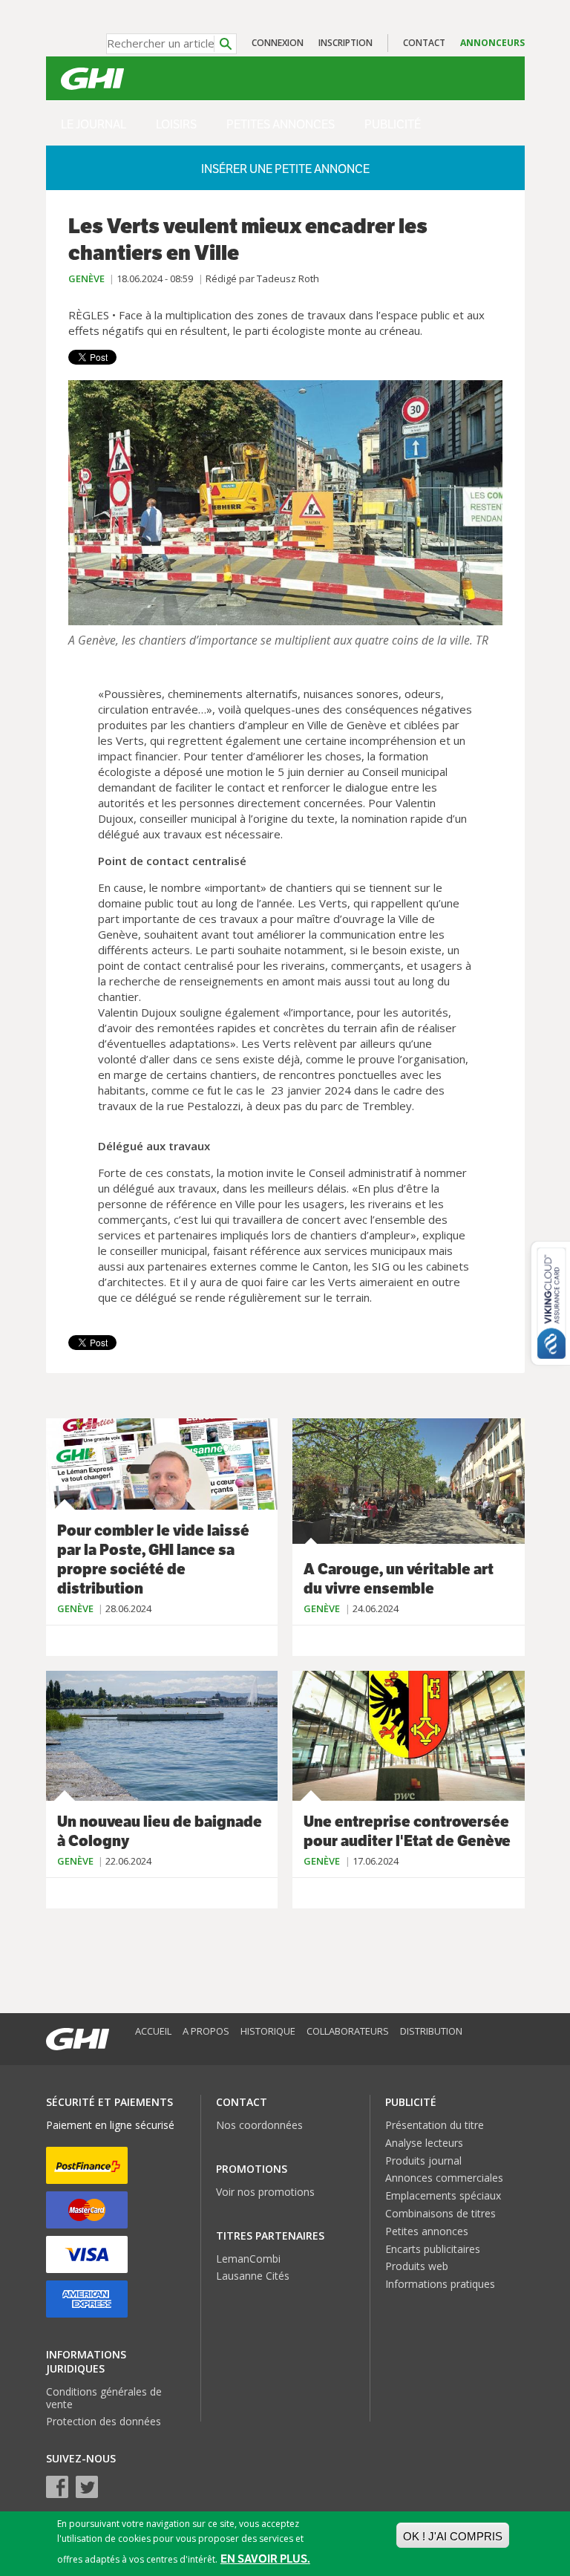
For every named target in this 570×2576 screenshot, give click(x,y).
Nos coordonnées (259, 2125)
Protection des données (104, 2421)
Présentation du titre (435, 2125)
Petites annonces (281, 124)
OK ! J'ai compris (453, 2536)
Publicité (393, 124)
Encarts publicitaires (433, 2249)
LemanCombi (248, 2259)
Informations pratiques (440, 2284)
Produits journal (423, 2161)
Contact (424, 43)
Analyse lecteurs (424, 2143)
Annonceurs (492, 43)
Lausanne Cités (253, 2276)
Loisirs (176, 124)
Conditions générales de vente (104, 2398)
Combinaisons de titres (440, 2213)
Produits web (417, 2266)
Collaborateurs (348, 2031)
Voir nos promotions (265, 2192)
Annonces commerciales (444, 2178)
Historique (268, 2031)
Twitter (87, 2487)
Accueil (153, 2031)
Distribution (431, 2031)
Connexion (278, 43)
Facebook (57, 2487)
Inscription (345, 43)
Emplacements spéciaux (443, 2195)
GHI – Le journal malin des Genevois (92, 79)
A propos (206, 2031)
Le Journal (94, 124)
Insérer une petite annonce (285, 169)
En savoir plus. (265, 2559)
